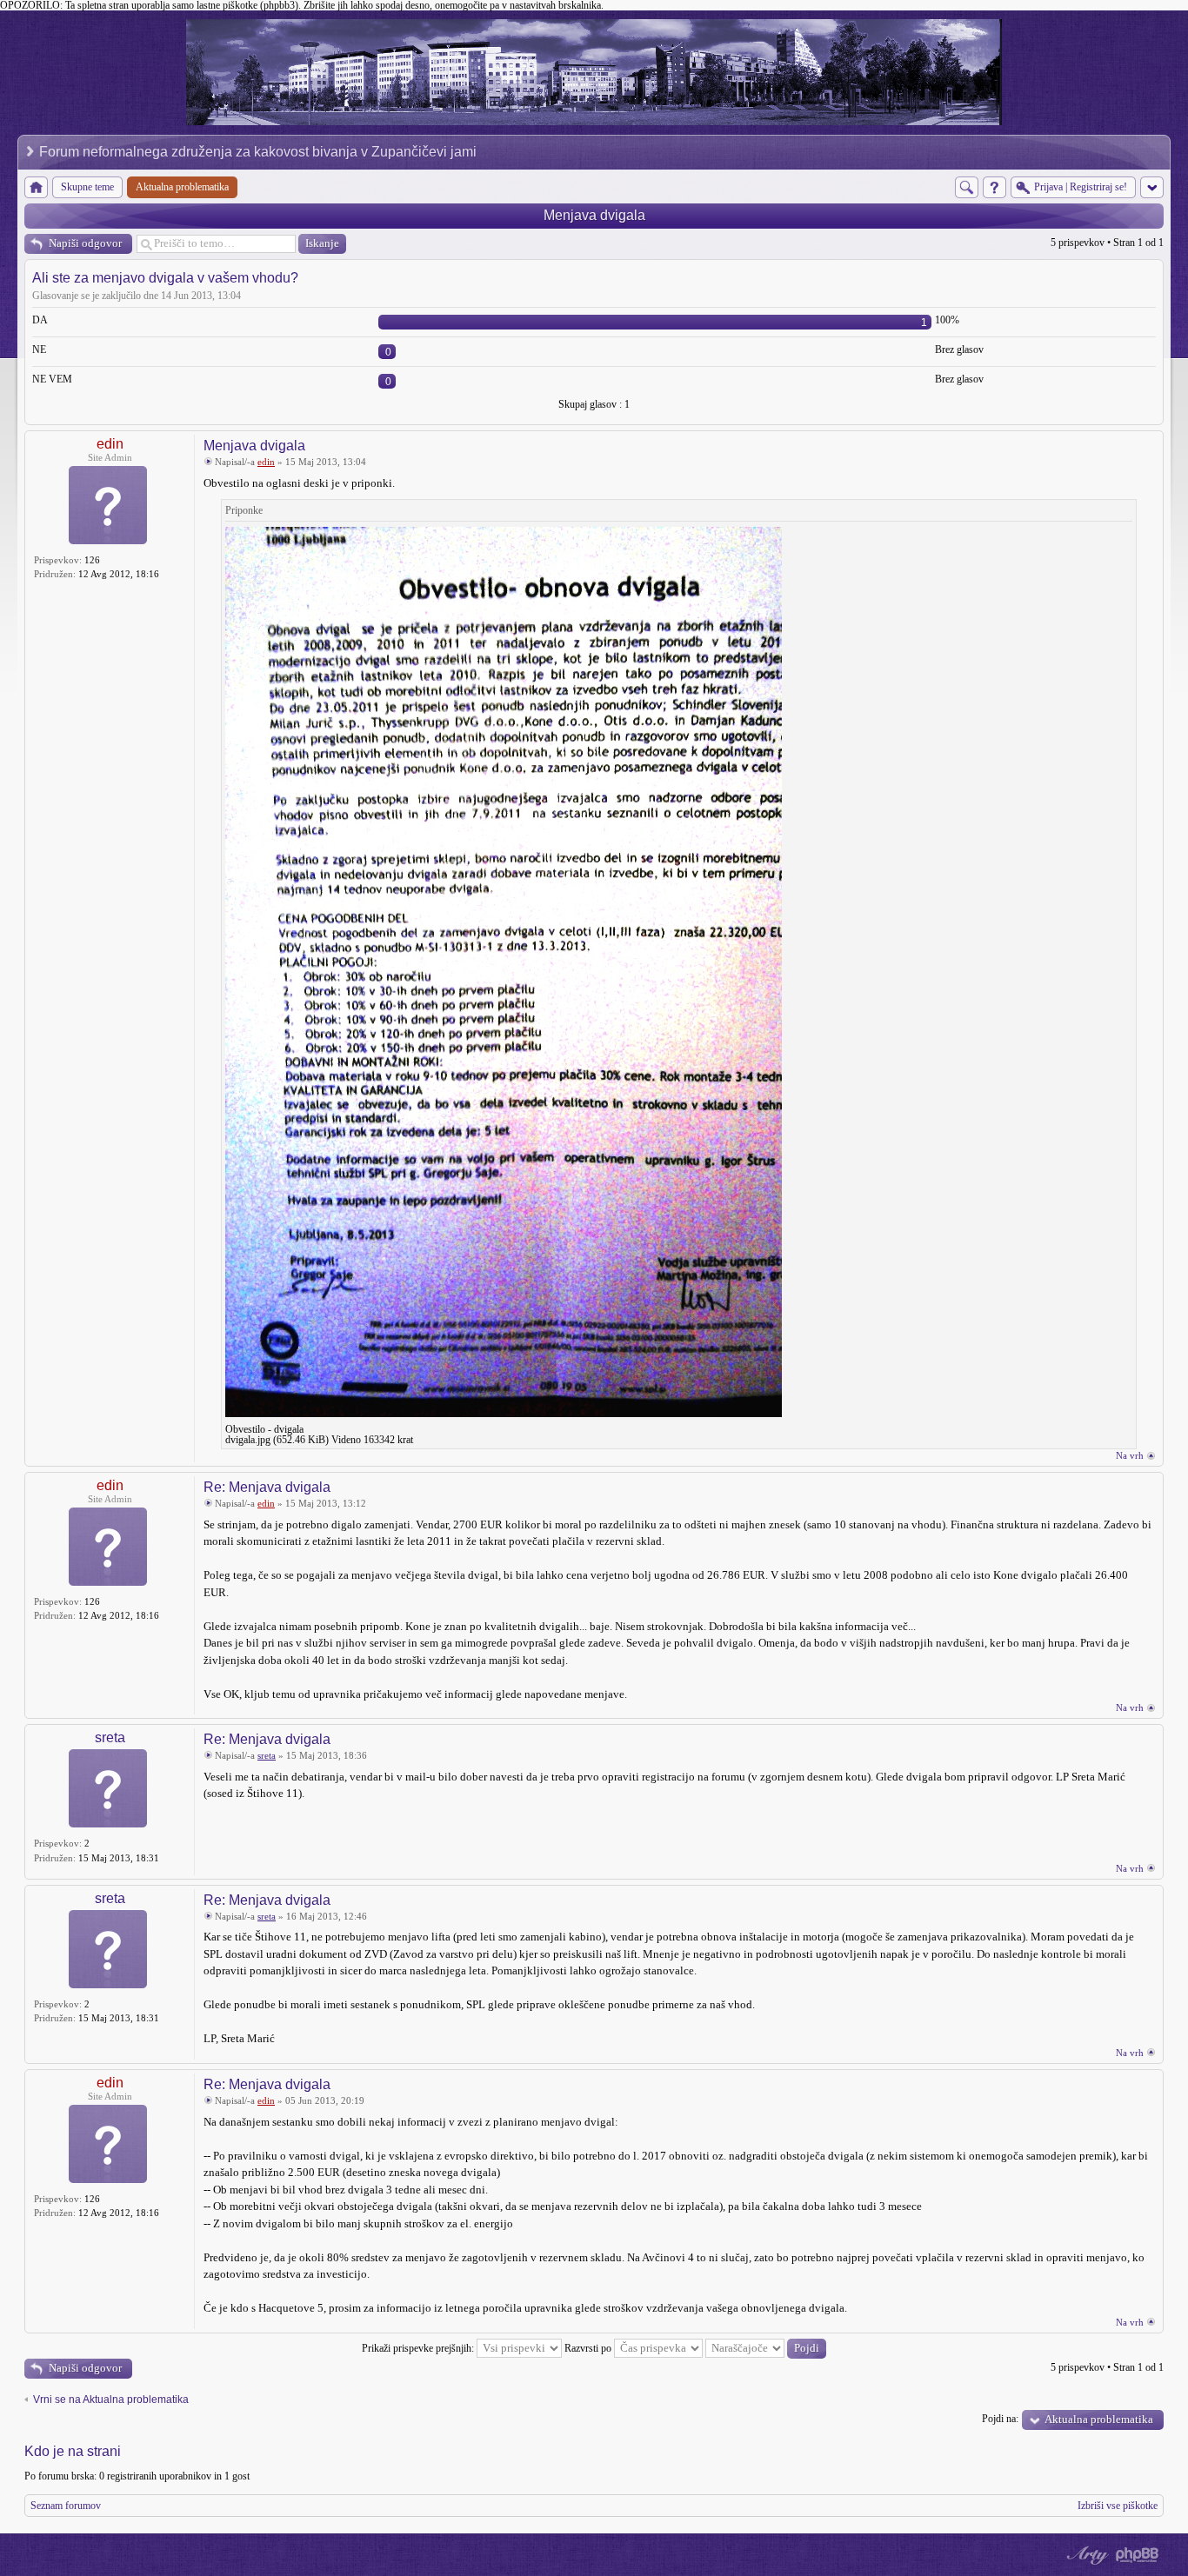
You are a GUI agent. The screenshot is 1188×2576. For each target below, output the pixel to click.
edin (110, 444)
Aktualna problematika (1099, 2419)
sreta (110, 1737)
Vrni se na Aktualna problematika (111, 2400)
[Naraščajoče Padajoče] (766, 2348)
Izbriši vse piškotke (1118, 2506)
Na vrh (1130, 1455)
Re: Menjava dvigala (267, 1487)
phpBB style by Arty (1085, 2555)
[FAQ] (994, 187)
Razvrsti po (589, 2348)
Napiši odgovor (85, 243)
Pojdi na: (1000, 2419)
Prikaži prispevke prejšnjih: (419, 2348)
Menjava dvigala (594, 215)
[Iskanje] (967, 187)
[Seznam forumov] (36, 187)
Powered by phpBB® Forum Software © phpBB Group (1138, 2555)
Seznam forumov (66, 2506)
